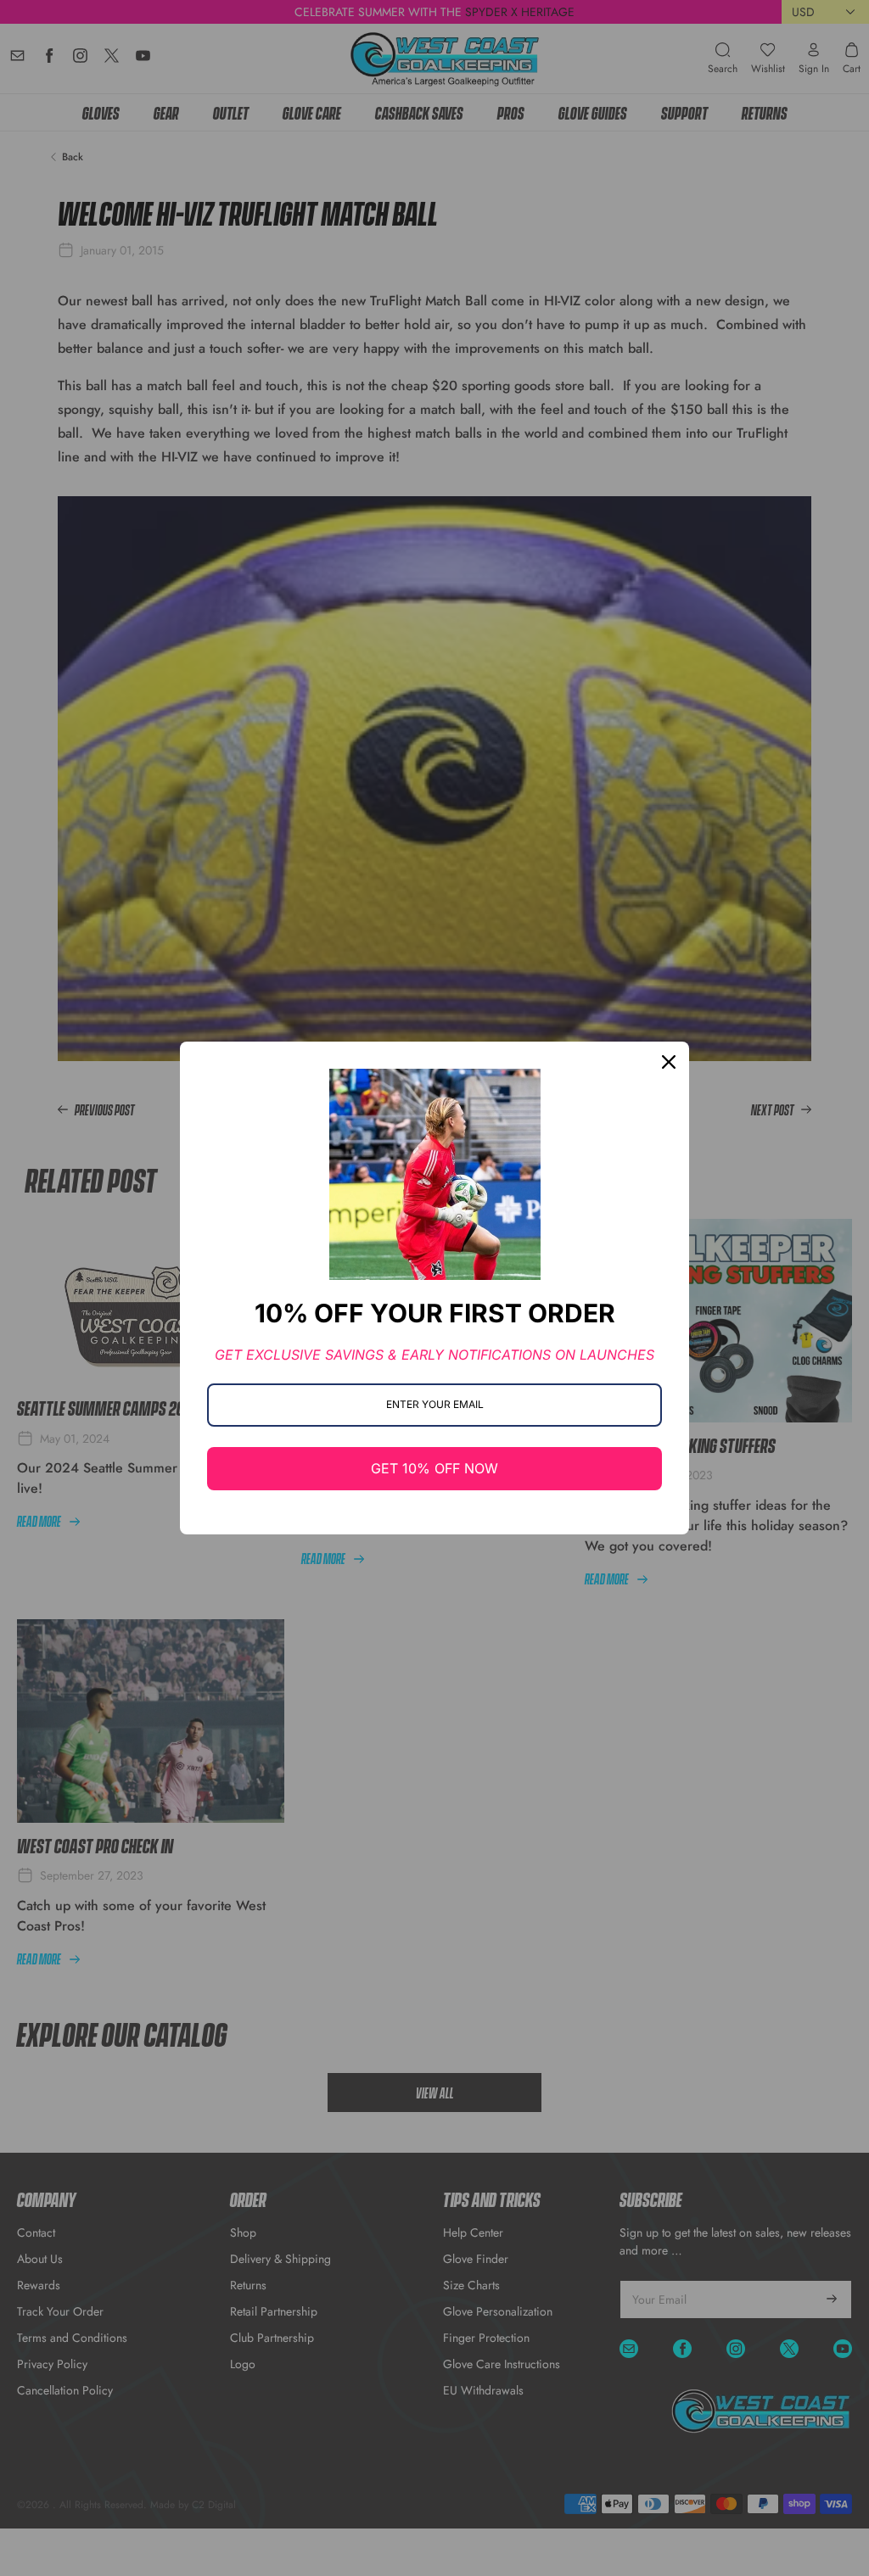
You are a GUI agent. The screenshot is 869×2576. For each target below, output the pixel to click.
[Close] (669, 1062)
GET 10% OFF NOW (434, 1468)
